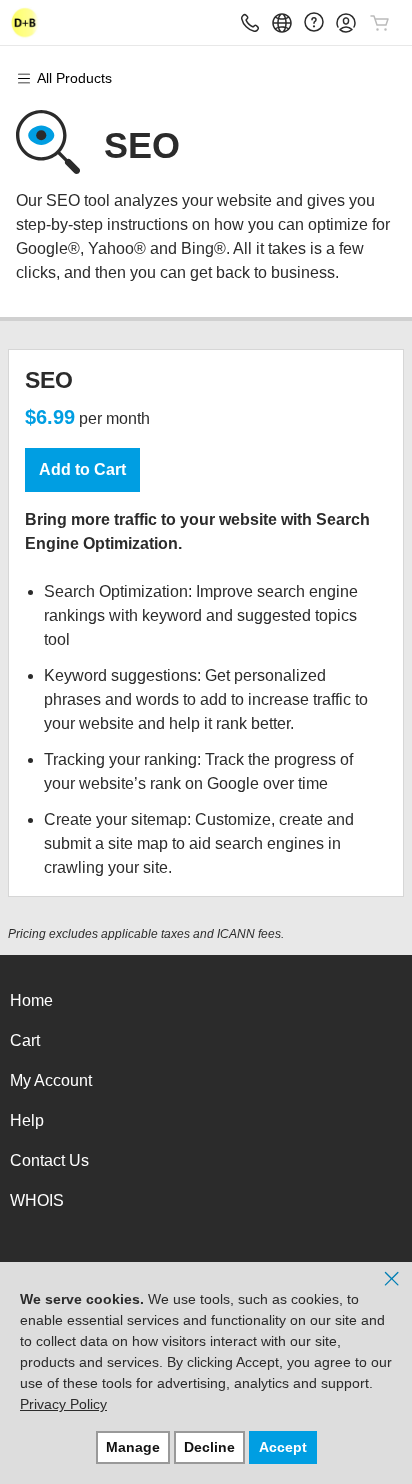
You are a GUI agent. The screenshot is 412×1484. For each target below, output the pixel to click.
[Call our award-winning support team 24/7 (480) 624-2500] (314, 22)
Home (31, 1000)
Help (27, 1120)
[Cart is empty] (380, 23)
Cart (25, 1040)
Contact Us (49, 1160)
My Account (51, 1080)
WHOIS (37, 1200)
